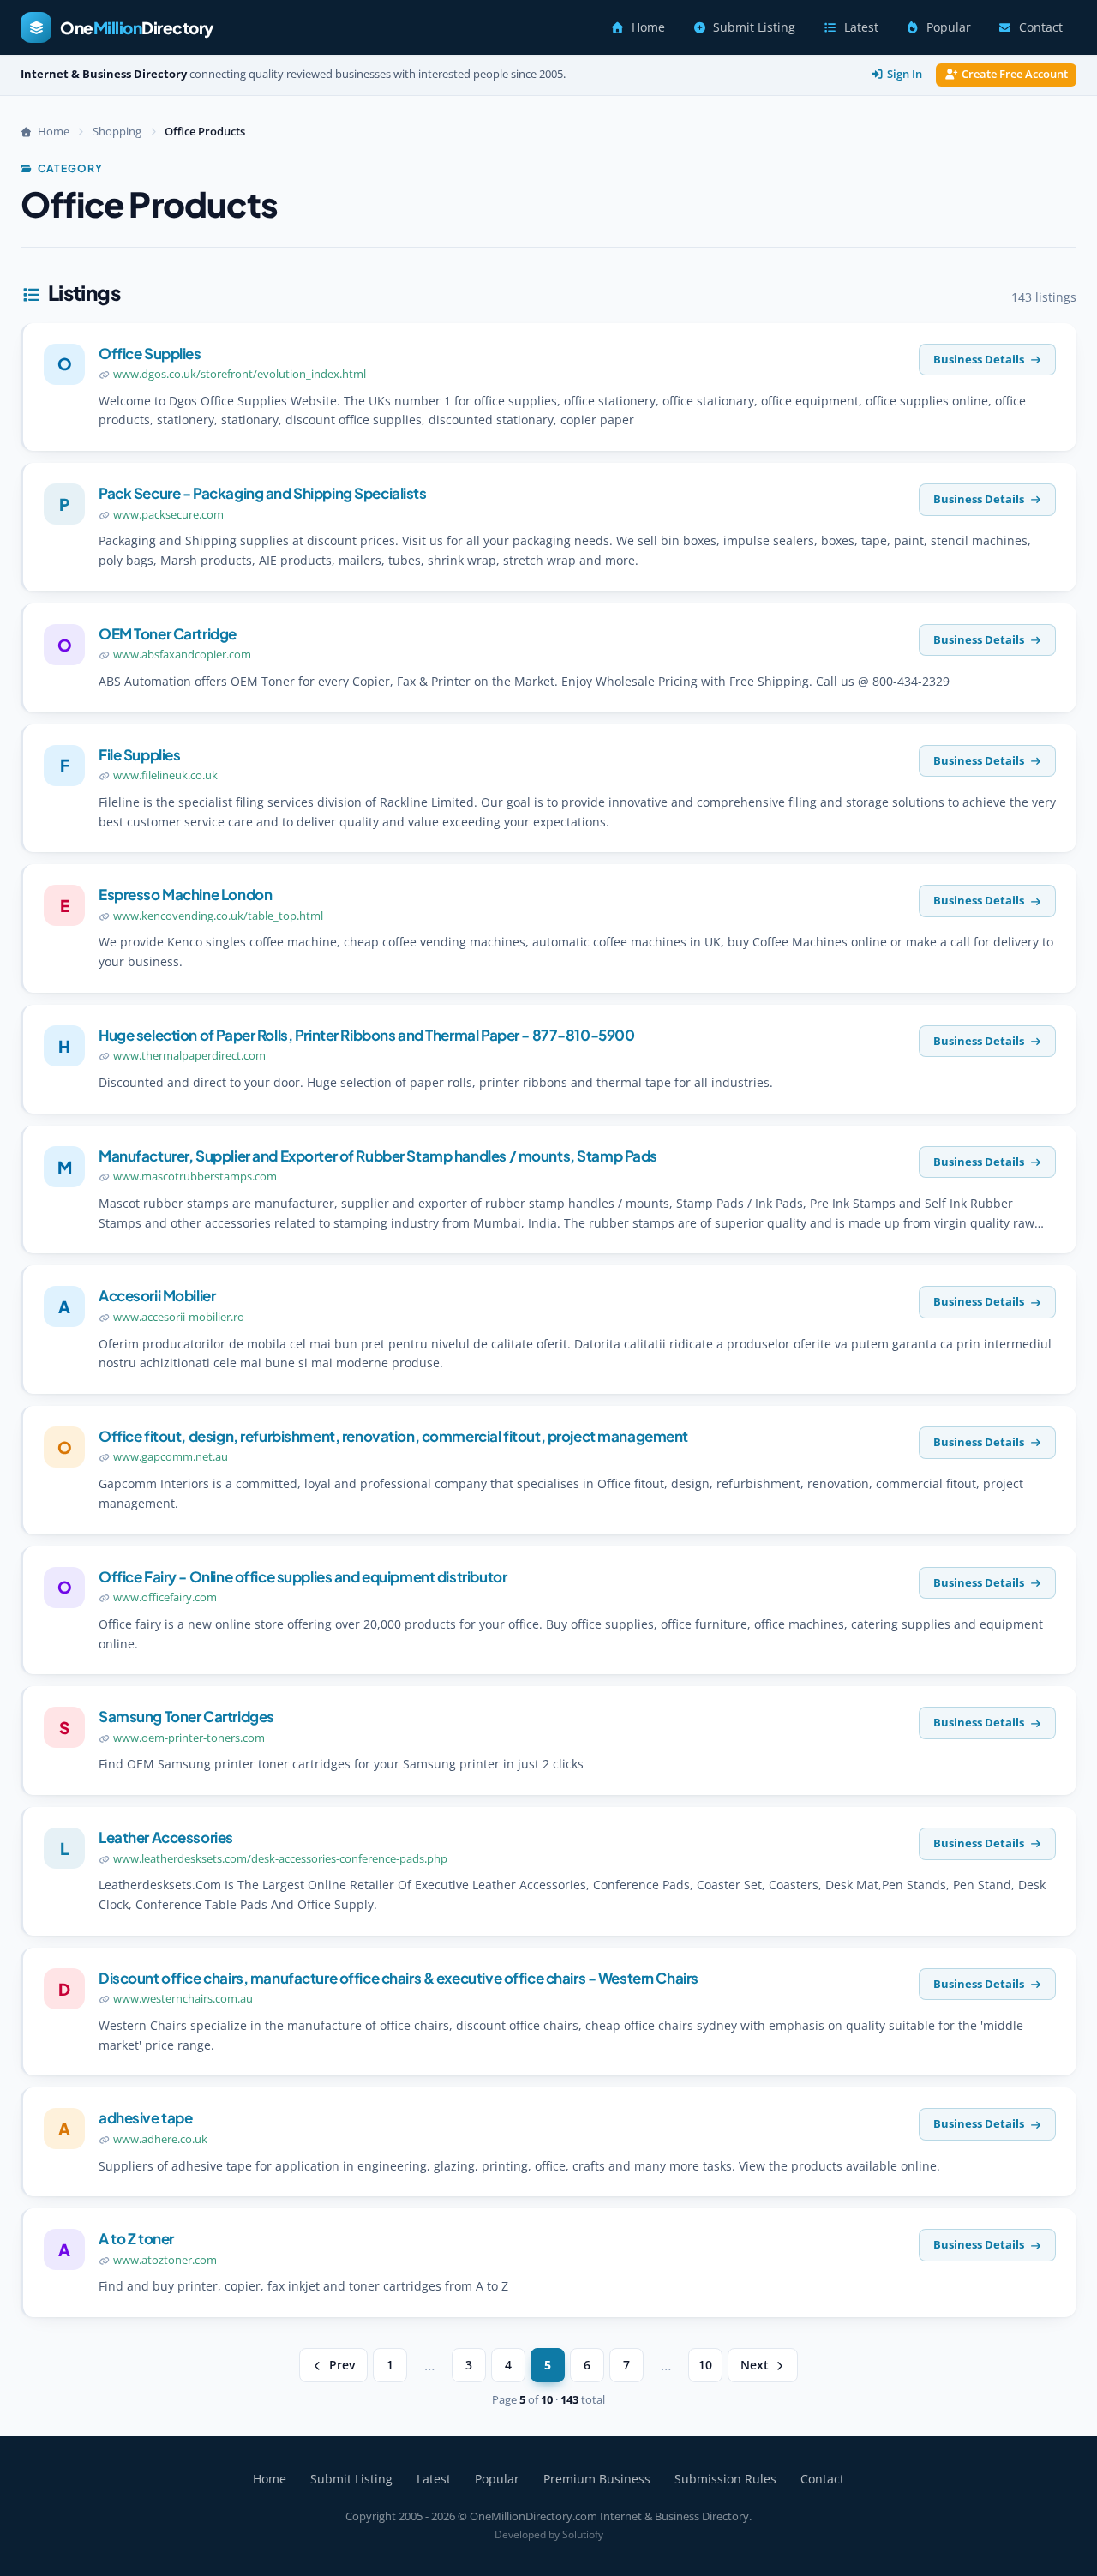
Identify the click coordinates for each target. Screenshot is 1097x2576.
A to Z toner (136, 2238)
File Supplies (139, 754)
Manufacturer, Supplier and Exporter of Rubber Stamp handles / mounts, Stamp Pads (378, 1156)
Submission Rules (725, 2479)
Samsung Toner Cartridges (186, 1716)
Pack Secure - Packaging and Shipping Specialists (263, 493)
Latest (861, 27)
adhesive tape (145, 2117)
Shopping (117, 131)
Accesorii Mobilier (157, 1295)
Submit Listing (754, 27)
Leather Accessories (166, 1837)
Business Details (979, 359)
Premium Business (597, 2479)
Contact (1041, 27)
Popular (949, 27)
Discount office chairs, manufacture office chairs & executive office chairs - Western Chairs (399, 1978)
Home (648, 27)
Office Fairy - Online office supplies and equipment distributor (303, 1576)
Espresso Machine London (185, 894)
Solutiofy (583, 2534)
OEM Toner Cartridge (168, 633)
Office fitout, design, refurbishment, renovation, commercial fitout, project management (393, 1436)
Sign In (905, 74)
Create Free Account (1015, 74)
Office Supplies (150, 353)
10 (705, 2365)
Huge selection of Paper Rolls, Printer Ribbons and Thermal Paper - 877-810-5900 (366, 1035)
